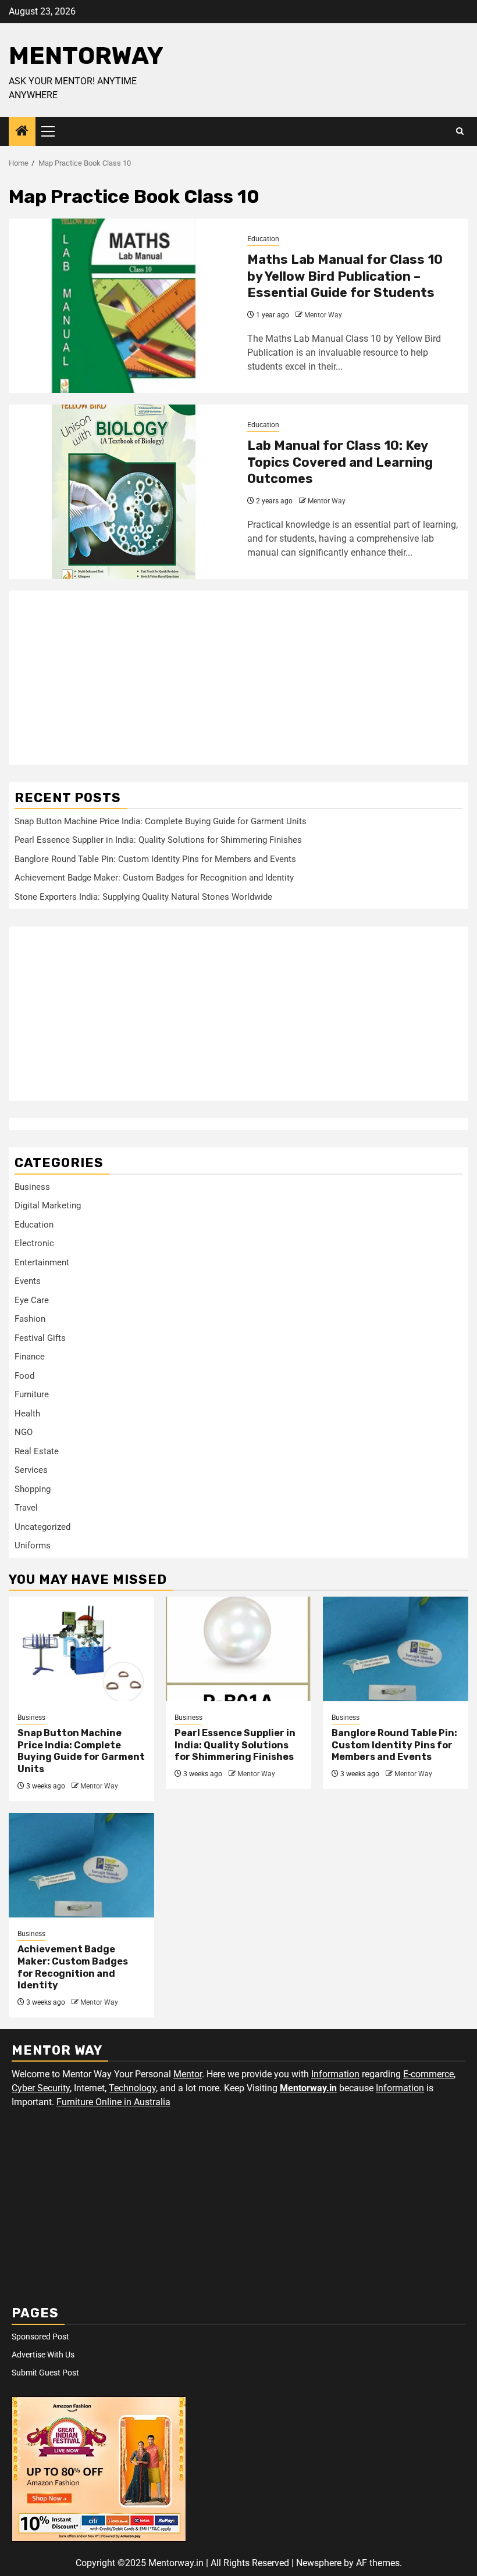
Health (27, 1414)
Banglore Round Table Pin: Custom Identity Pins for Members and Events (155, 859)
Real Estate (37, 1451)
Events (28, 1281)
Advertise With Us (43, 2355)
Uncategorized (42, 1527)
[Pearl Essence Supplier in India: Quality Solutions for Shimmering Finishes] (238, 1649)
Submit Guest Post (45, 2373)
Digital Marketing (48, 1205)
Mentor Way (323, 315)
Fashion (30, 1319)
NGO (24, 1432)
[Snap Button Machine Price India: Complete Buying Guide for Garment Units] (81, 1649)
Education (263, 239)
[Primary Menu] (53, 131)
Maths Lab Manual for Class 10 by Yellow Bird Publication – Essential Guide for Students (345, 276)
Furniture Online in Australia (113, 2102)
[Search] (460, 131)
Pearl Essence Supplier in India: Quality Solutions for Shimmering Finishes (158, 840)
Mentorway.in (308, 2088)
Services (31, 1470)
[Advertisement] (238, 678)
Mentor (188, 2074)
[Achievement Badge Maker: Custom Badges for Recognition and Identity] (81, 1865)
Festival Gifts (40, 1338)
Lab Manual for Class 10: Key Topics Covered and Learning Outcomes (340, 462)
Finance (30, 1357)
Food (24, 1376)
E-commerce (428, 2074)
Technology (132, 2088)
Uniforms (33, 1545)
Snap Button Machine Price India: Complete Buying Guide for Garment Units (161, 821)
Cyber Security (41, 2088)
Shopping (33, 1489)
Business (32, 1187)
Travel (26, 1508)
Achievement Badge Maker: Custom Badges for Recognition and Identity (154, 878)
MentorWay (86, 56)
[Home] (22, 132)
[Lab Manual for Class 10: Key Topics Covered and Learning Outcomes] (124, 492)
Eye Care (32, 1300)
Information (335, 2074)
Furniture (32, 1394)
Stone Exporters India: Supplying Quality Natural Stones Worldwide (143, 897)
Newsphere (319, 2563)
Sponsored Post (40, 2337)
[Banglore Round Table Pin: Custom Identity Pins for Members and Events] (396, 1649)
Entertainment (42, 1262)
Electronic (34, 1243)
